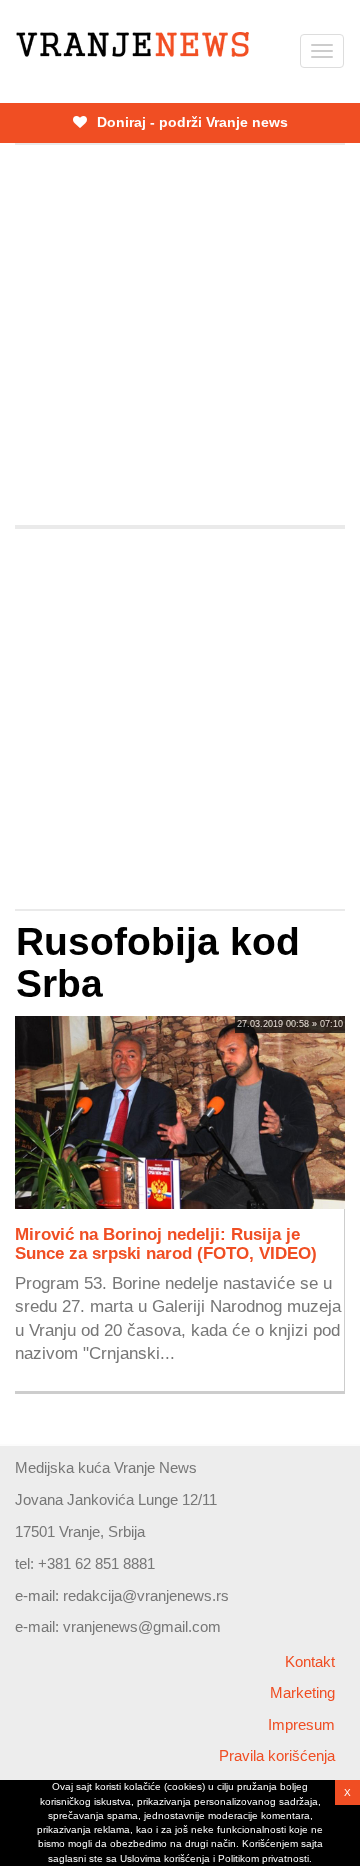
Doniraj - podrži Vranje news (190, 122)
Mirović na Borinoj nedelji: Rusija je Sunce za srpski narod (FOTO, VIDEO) (166, 1243)
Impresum (301, 1724)
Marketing (302, 1692)
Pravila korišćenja (277, 1755)
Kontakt (310, 1661)
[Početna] (132, 44)
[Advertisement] (180, 335)
